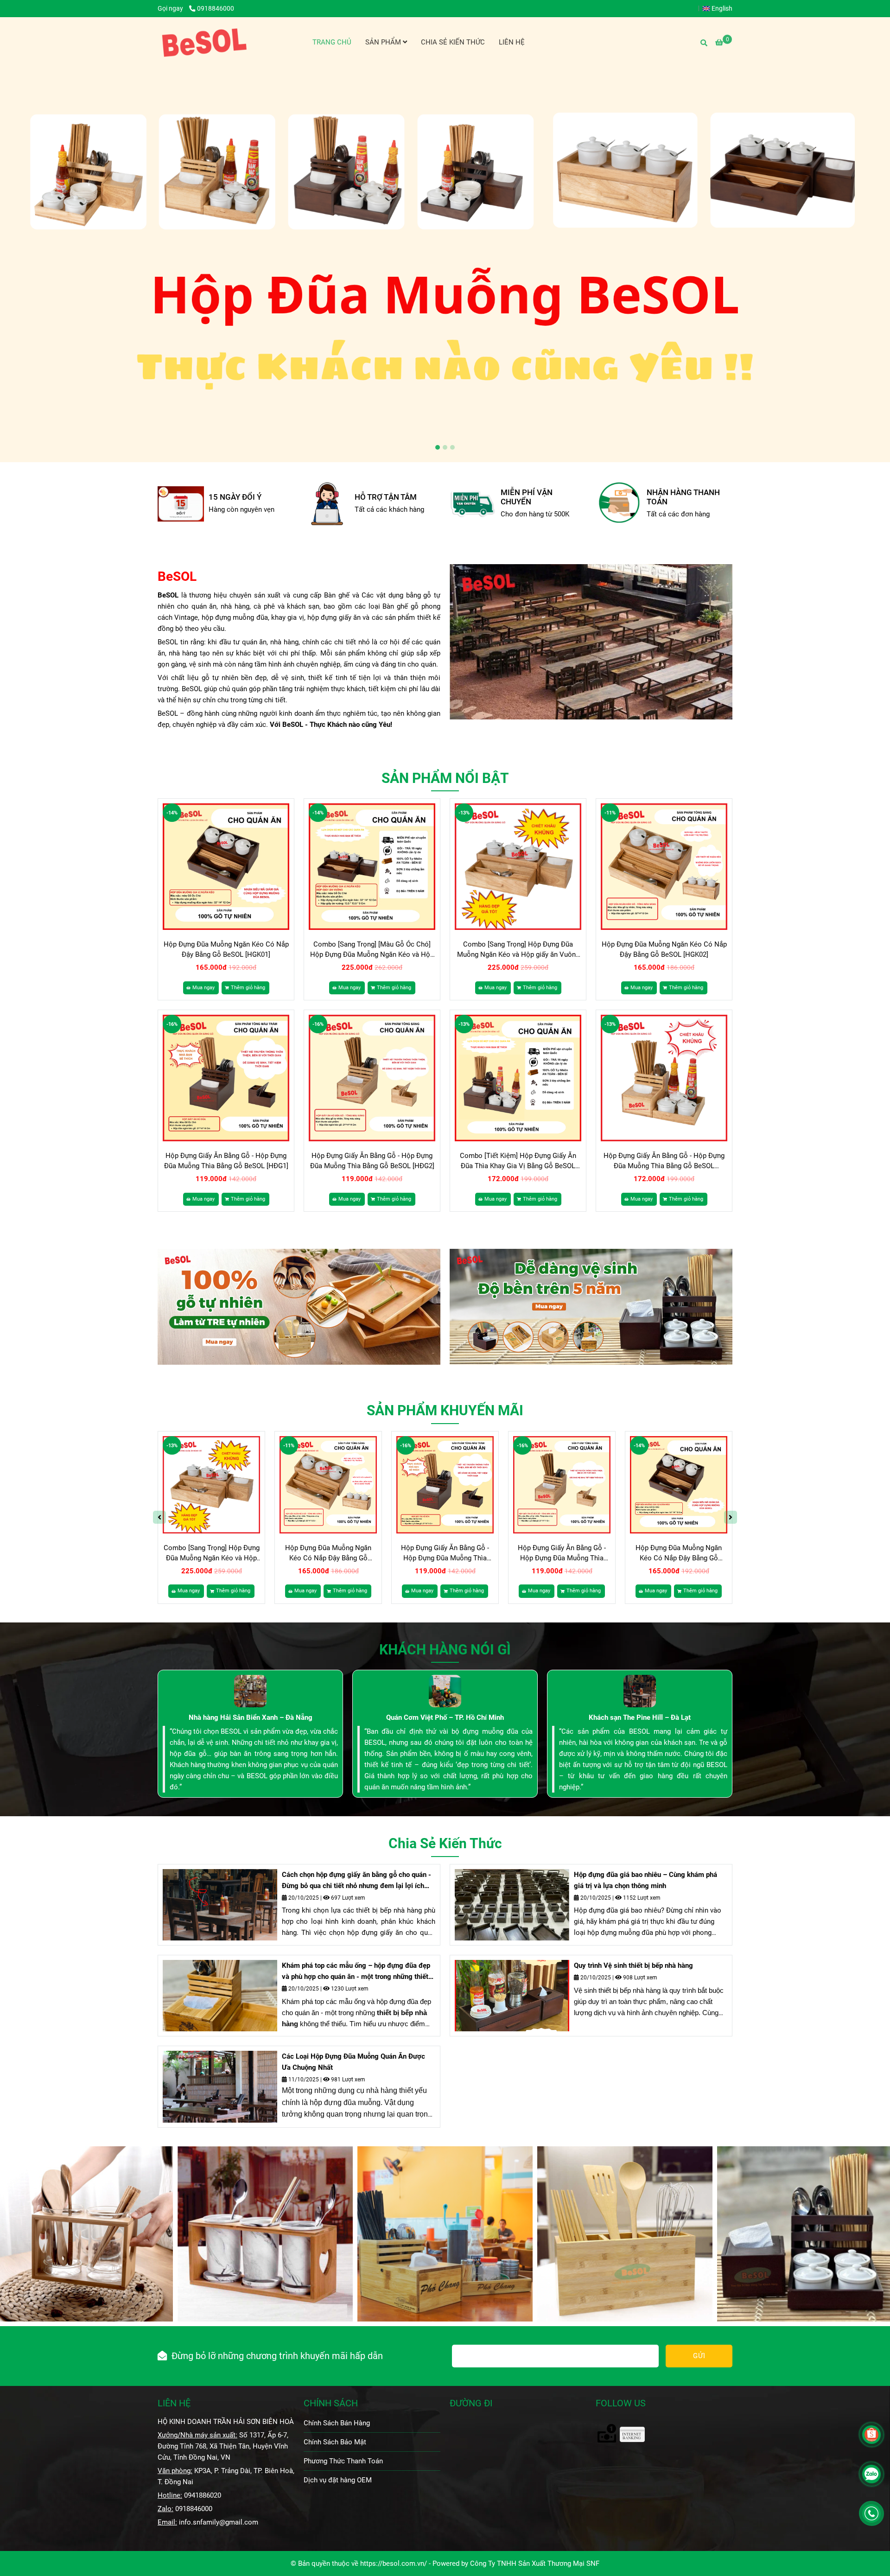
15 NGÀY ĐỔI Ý (673, 497)
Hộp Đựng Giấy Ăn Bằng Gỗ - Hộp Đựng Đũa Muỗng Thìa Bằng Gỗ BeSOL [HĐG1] (226, 1161)
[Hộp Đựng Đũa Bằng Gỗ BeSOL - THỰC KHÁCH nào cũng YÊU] (181, 504)
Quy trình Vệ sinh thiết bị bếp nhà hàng (633, 1965)
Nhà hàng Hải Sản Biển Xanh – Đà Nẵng (251, 1717)
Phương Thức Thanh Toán (343, 2461)
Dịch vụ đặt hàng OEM (338, 2480)
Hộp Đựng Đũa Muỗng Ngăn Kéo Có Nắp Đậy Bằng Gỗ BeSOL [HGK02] (664, 949)
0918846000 (216, 8)
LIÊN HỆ (512, 42)
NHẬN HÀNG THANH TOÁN (537, 497)
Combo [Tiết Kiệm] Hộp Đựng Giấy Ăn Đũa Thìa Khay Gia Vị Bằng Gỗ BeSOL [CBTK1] (518, 1161)
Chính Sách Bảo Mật (335, 2442)
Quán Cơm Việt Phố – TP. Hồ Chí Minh (445, 1717)
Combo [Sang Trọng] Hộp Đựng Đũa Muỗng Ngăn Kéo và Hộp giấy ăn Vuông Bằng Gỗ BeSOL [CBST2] (518, 950)
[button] (720, 8)
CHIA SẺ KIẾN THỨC (453, 42)
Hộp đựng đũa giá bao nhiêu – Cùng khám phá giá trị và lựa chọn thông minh (645, 1880)
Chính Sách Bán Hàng (337, 2423)
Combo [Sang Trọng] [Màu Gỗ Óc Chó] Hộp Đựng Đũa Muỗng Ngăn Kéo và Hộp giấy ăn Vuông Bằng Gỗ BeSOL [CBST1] (372, 950)
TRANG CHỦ (332, 42)
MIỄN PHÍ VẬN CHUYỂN (381, 497)
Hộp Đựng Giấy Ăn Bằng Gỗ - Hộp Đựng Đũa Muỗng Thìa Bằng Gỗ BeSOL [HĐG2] (372, 1161)
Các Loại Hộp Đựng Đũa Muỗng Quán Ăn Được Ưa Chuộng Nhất (353, 2062)
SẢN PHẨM (384, 42)
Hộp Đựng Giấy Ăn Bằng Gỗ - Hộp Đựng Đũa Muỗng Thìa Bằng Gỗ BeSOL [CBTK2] (664, 1161)
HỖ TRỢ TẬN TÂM (240, 497)
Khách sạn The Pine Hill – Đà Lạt (640, 1717)
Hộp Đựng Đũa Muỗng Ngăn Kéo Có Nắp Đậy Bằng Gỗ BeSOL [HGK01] (226, 949)
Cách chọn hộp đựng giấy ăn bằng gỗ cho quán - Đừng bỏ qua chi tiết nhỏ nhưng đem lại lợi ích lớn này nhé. (356, 1881)
